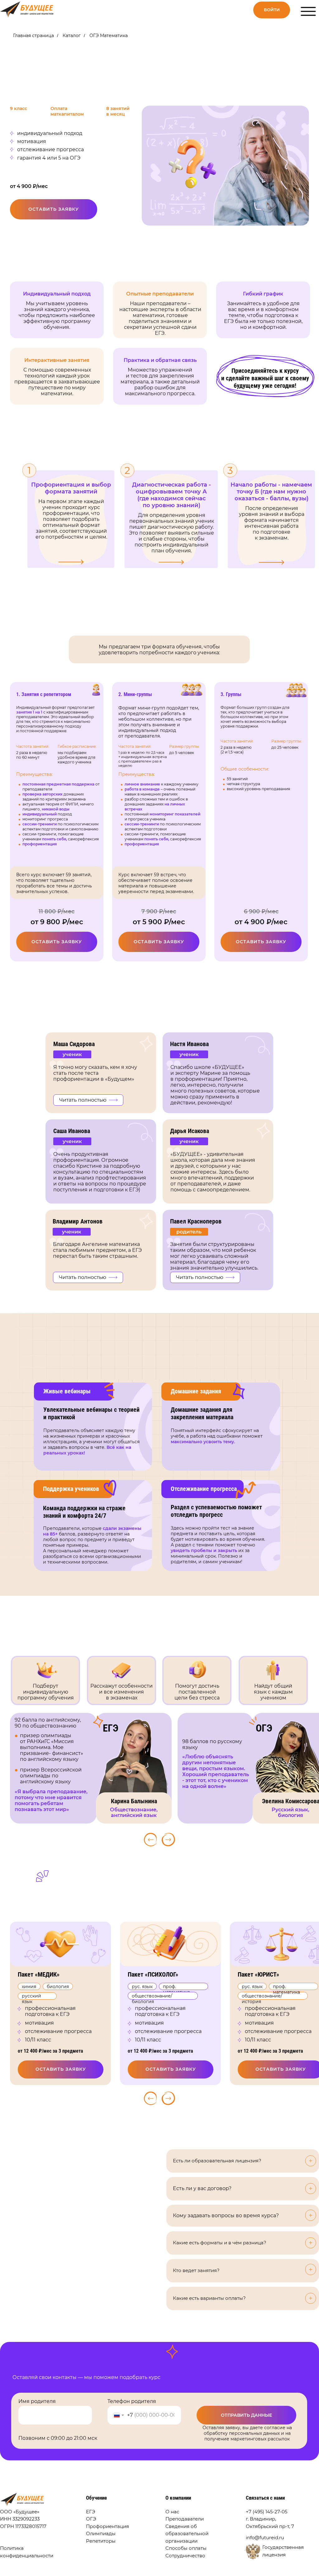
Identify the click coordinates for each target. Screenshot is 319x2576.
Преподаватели (185, 2519)
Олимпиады (101, 2534)
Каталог (72, 36)
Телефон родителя (132, 2401)
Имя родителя (37, 2401)
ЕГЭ (91, 2512)
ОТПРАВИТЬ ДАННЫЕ (246, 2415)
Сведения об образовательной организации (187, 2534)
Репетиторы (101, 2541)
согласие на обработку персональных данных (248, 2430)
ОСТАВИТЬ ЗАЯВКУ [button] (171, 2069)
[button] (88, 1277)
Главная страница (33, 36)
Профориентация (107, 2526)
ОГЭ (91, 2519)
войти (272, 10)
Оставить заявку (54, 209)
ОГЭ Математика (109, 36)
